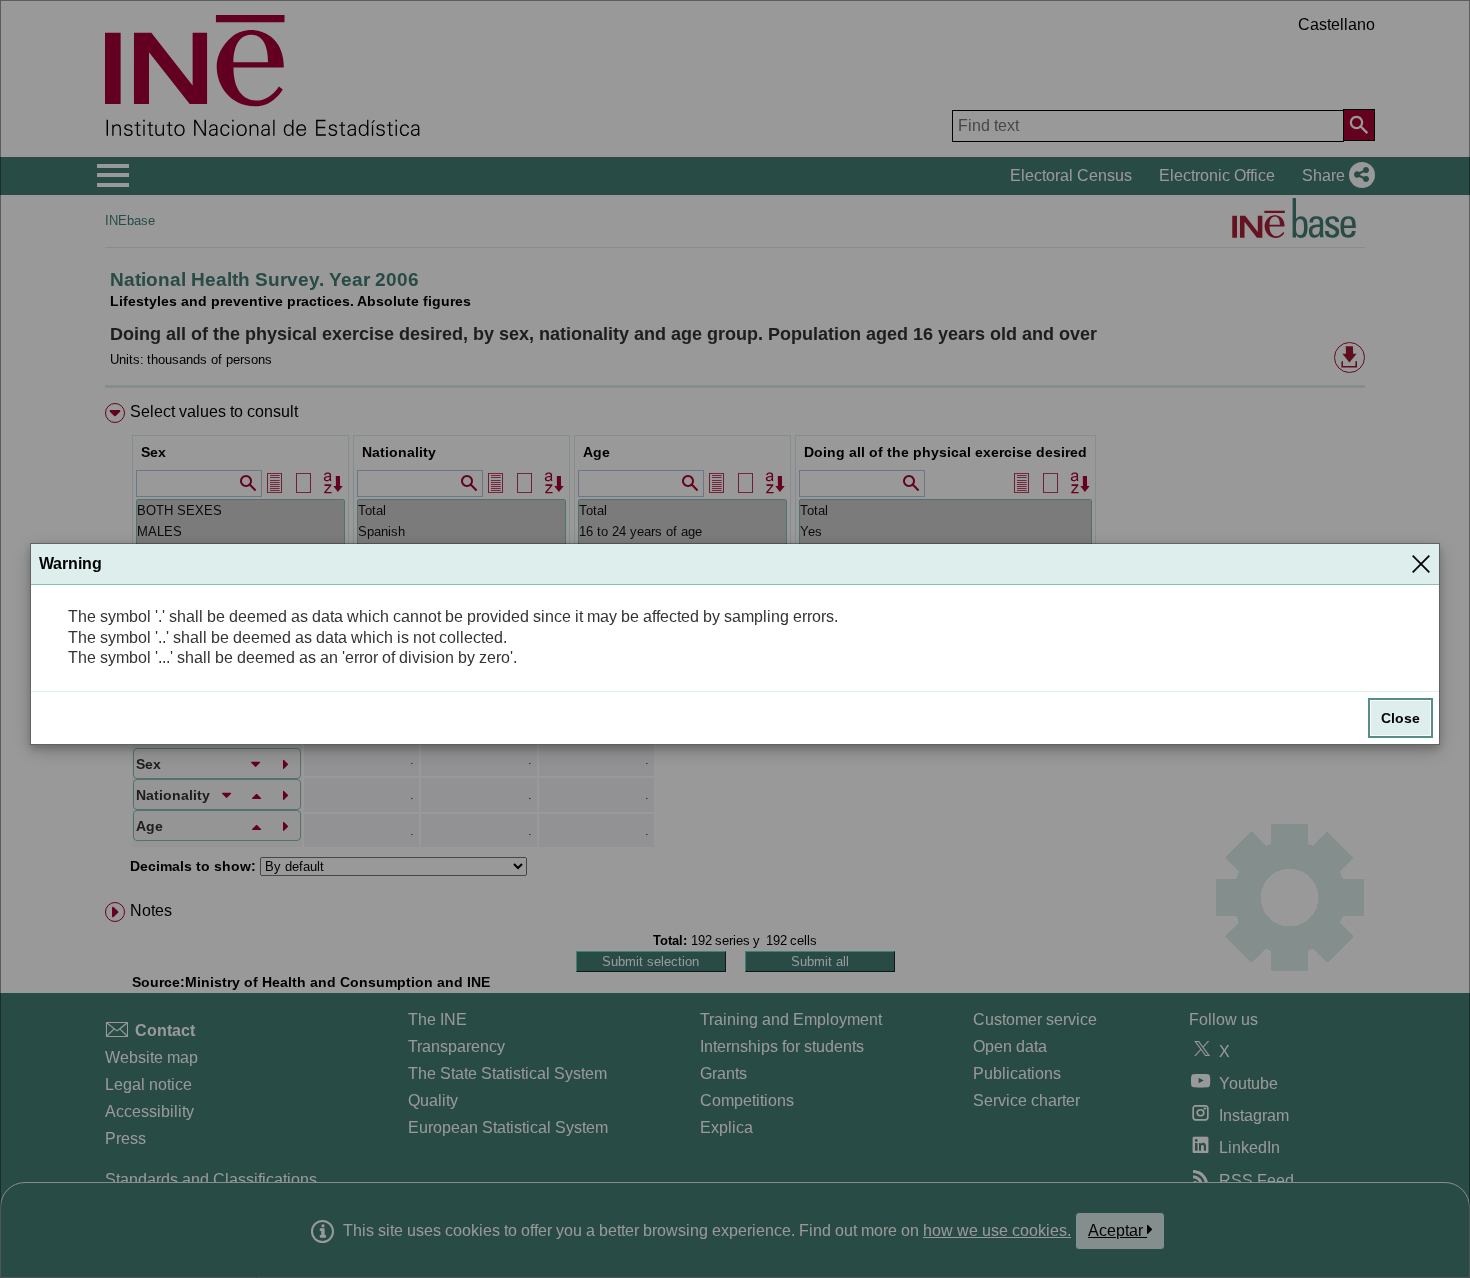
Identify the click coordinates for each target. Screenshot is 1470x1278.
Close (1400, 718)
